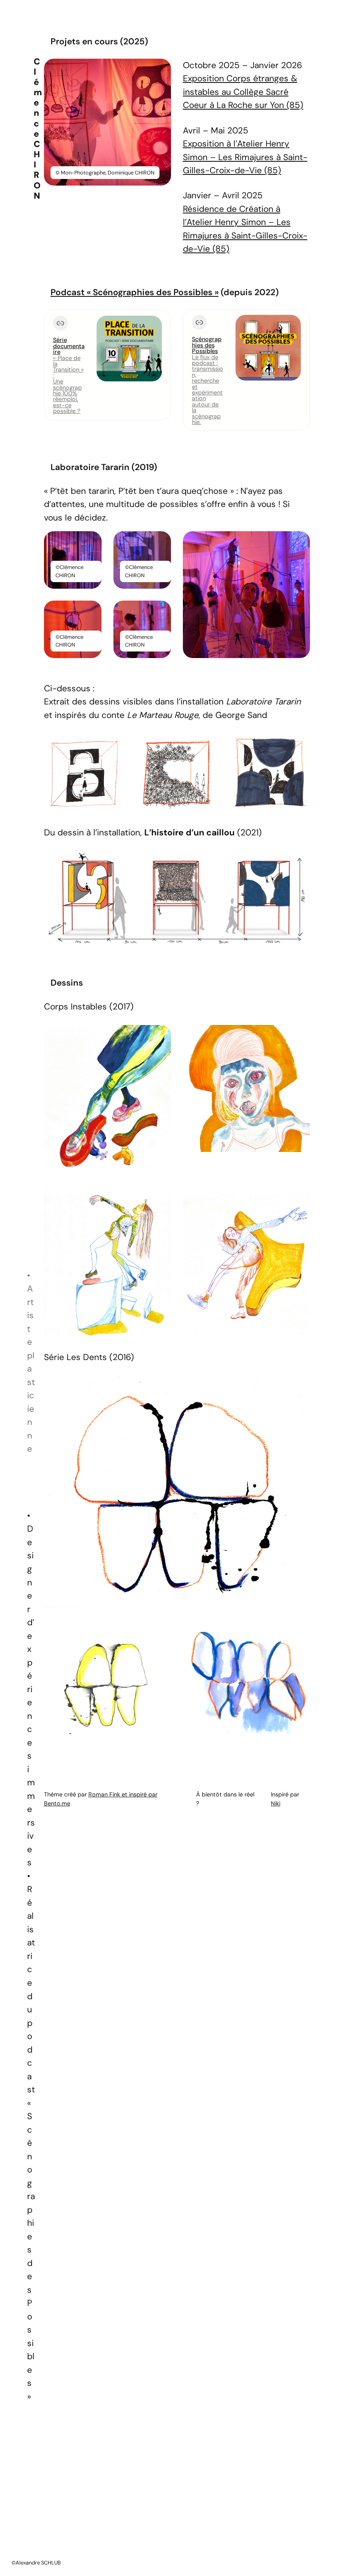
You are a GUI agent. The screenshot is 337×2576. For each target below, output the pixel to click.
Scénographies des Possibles (207, 345)
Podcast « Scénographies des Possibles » (135, 292)
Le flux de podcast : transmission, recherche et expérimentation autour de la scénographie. (208, 390)
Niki (276, 1803)
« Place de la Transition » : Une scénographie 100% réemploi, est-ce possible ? (68, 385)
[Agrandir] (160, 69)
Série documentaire (69, 346)
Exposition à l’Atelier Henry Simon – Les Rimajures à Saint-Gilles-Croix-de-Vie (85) (245, 157)
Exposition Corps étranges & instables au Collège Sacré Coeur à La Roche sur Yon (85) (243, 92)
